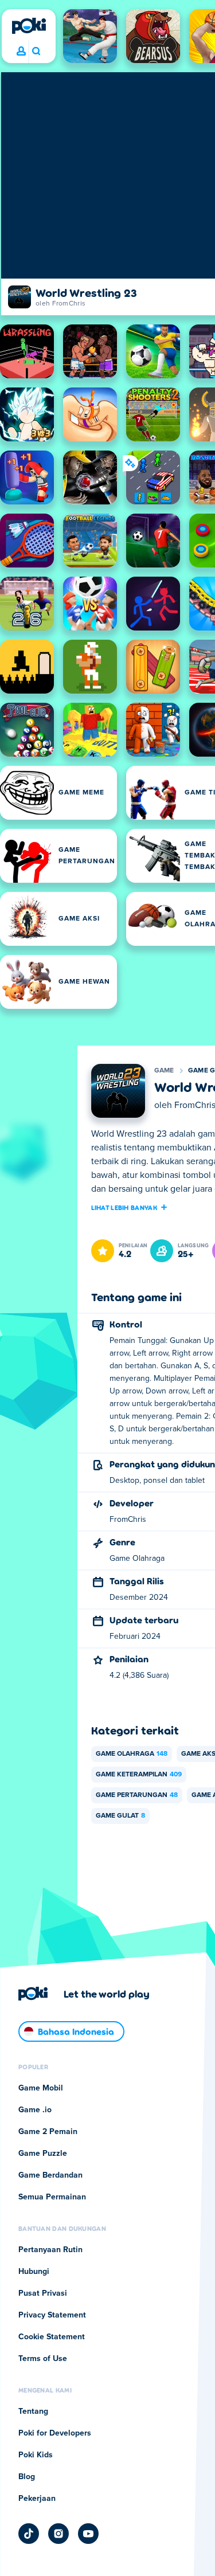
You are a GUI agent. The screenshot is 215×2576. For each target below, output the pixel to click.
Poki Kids (36, 2455)
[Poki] (29, 26)
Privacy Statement (52, 2315)
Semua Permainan (52, 2197)
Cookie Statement (52, 2337)
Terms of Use (43, 2359)
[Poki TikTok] (29, 2534)
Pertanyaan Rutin (50, 2250)
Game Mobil (41, 2088)
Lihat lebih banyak (124, 1207)
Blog (27, 2477)
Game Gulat (120, 1816)
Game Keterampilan (139, 1775)
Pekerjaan (37, 2499)
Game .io (35, 2110)
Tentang (33, 2411)
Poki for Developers (55, 2433)
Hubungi (34, 2272)
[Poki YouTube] (88, 2534)
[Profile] (21, 52)
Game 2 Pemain (48, 2132)
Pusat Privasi (43, 2293)
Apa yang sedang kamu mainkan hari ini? (36, 52)
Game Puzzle (43, 2154)
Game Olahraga (132, 1754)
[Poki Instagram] (58, 2534)
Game (164, 1071)
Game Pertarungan (137, 1795)
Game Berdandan (50, 2175)
